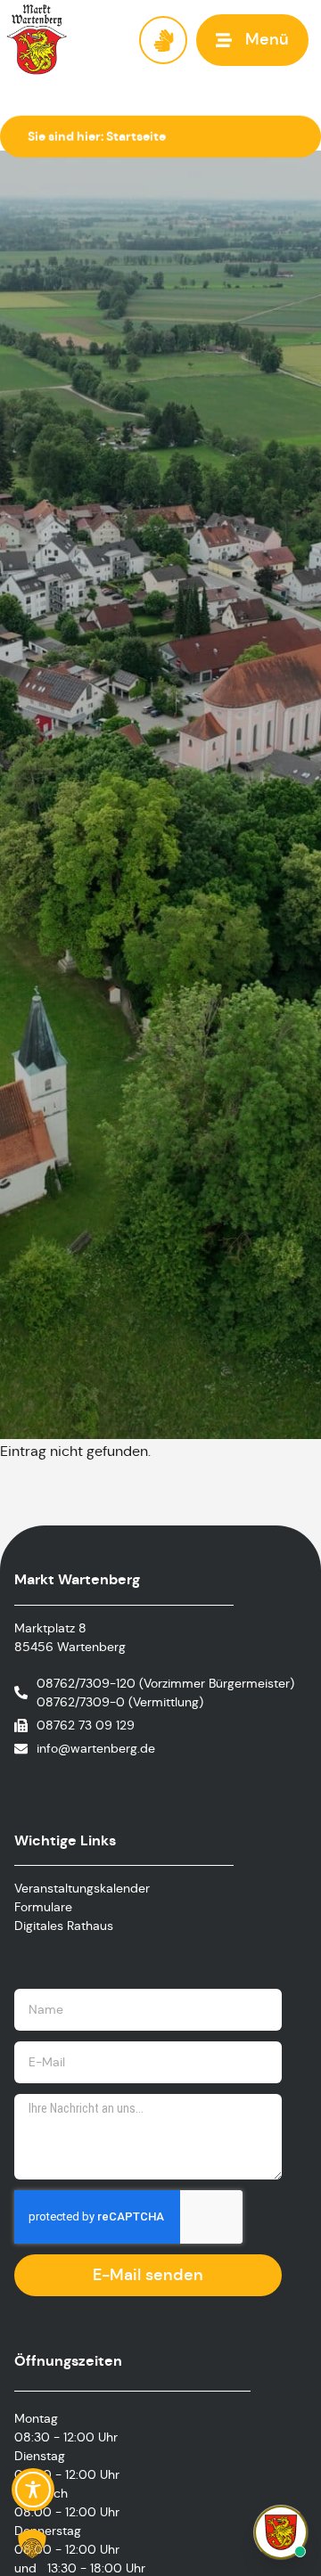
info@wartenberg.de (96, 1748)
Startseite (136, 136)
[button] (252, 40)
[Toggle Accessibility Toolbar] (33, 2490)
